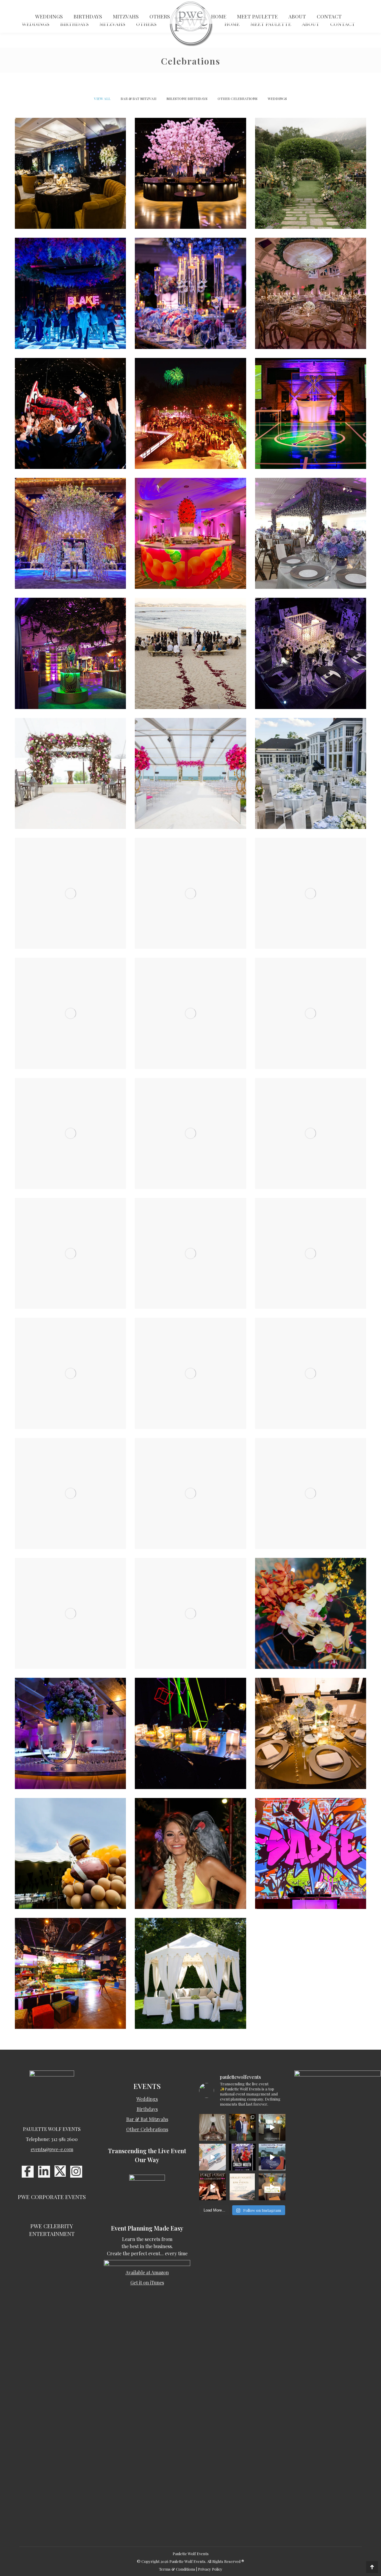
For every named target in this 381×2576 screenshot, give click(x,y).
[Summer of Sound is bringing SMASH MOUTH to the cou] (242, 2157)
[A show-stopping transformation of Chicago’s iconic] (213, 2127)
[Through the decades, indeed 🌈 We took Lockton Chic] (272, 2157)
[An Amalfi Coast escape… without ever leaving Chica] (242, 2187)
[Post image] (70, 173)
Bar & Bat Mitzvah (138, 98)
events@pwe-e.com (52, 2149)
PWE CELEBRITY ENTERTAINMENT (52, 2230)
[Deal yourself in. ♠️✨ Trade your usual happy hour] (213, 2187)
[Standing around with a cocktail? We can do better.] (213, 2157)
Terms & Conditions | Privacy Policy (191, 2569)
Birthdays (147, 2109)
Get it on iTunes (147, 2282)
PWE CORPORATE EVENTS (52, 2197)
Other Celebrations (238, 98)
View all (102, 98)
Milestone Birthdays (187, 98)
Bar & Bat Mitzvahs (147, 2119)
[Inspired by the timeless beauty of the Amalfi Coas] (272, 2187)
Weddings (277, 98)
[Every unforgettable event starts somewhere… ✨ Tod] (272, 2127)
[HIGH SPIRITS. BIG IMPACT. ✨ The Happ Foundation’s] (242, 2127)
